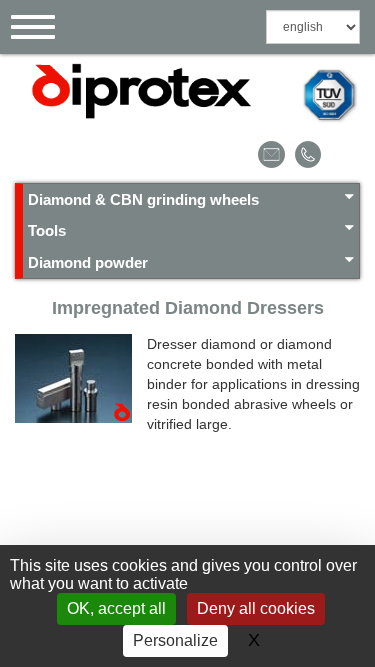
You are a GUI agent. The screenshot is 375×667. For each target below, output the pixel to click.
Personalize (175, 640)
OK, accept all (116, 608)
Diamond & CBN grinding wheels (143, 199)
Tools (47, 230)
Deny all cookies (256, 608)
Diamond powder (88, 262)
